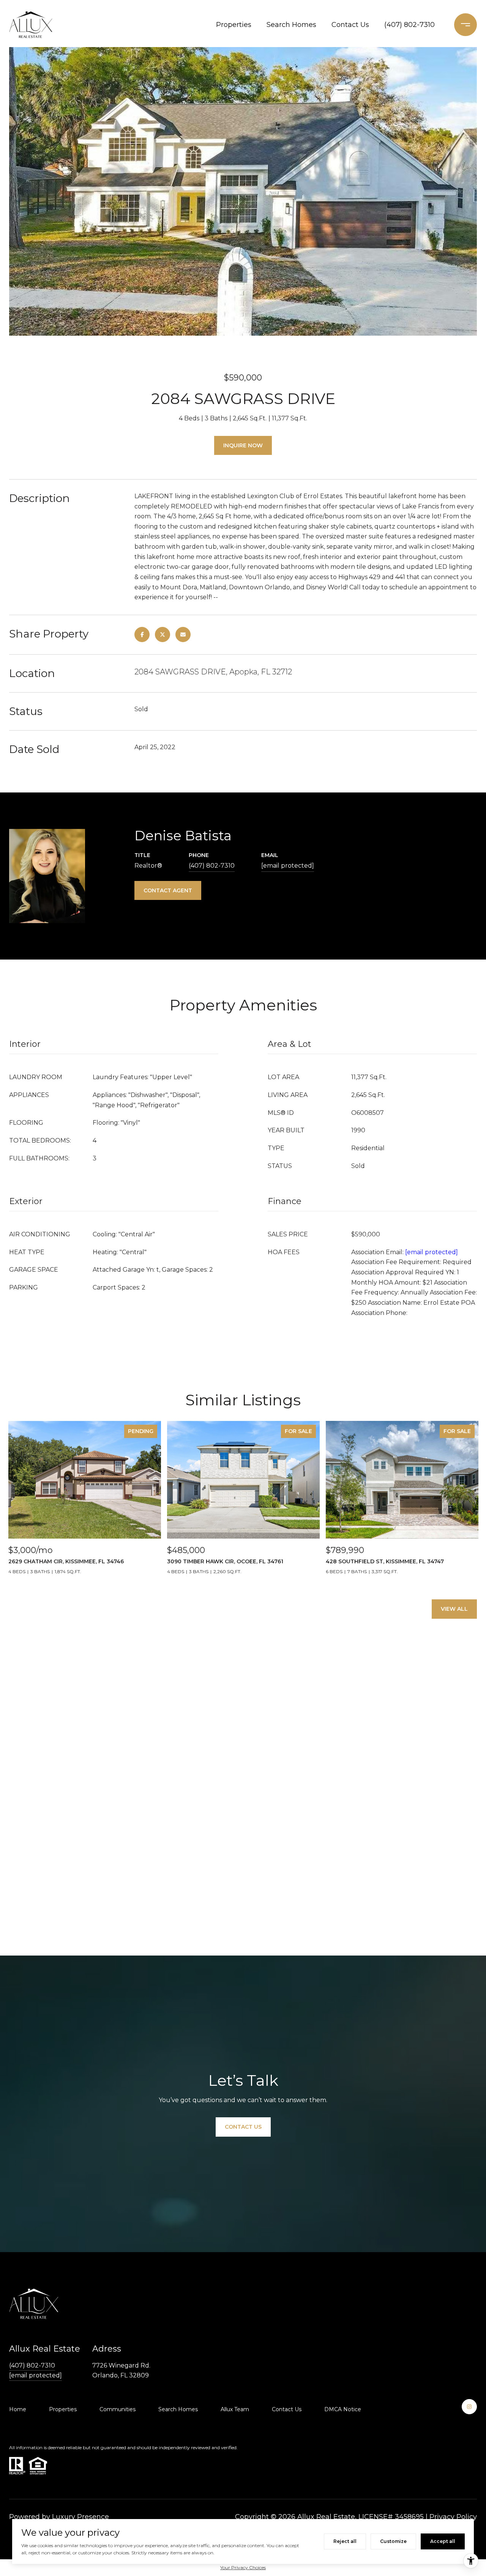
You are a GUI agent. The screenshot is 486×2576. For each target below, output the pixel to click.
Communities (118, 2409)
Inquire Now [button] (243, 445)
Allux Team (235, 2409)
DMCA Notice (343, 2409)
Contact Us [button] (243, 2127)
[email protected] (432, 1252)
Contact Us (350, 25)
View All (454, 1609)
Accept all (443, 2541)
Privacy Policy (453, 2517)
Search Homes (291, 25)
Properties (234, 25)
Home (18, 2409)
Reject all (345, 2541)
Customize (393, 2541)
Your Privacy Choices (243, 2567)
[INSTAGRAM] (469, 2407)
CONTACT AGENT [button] (168, 890)
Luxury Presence (80, 2517)
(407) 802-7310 (409, 25)
